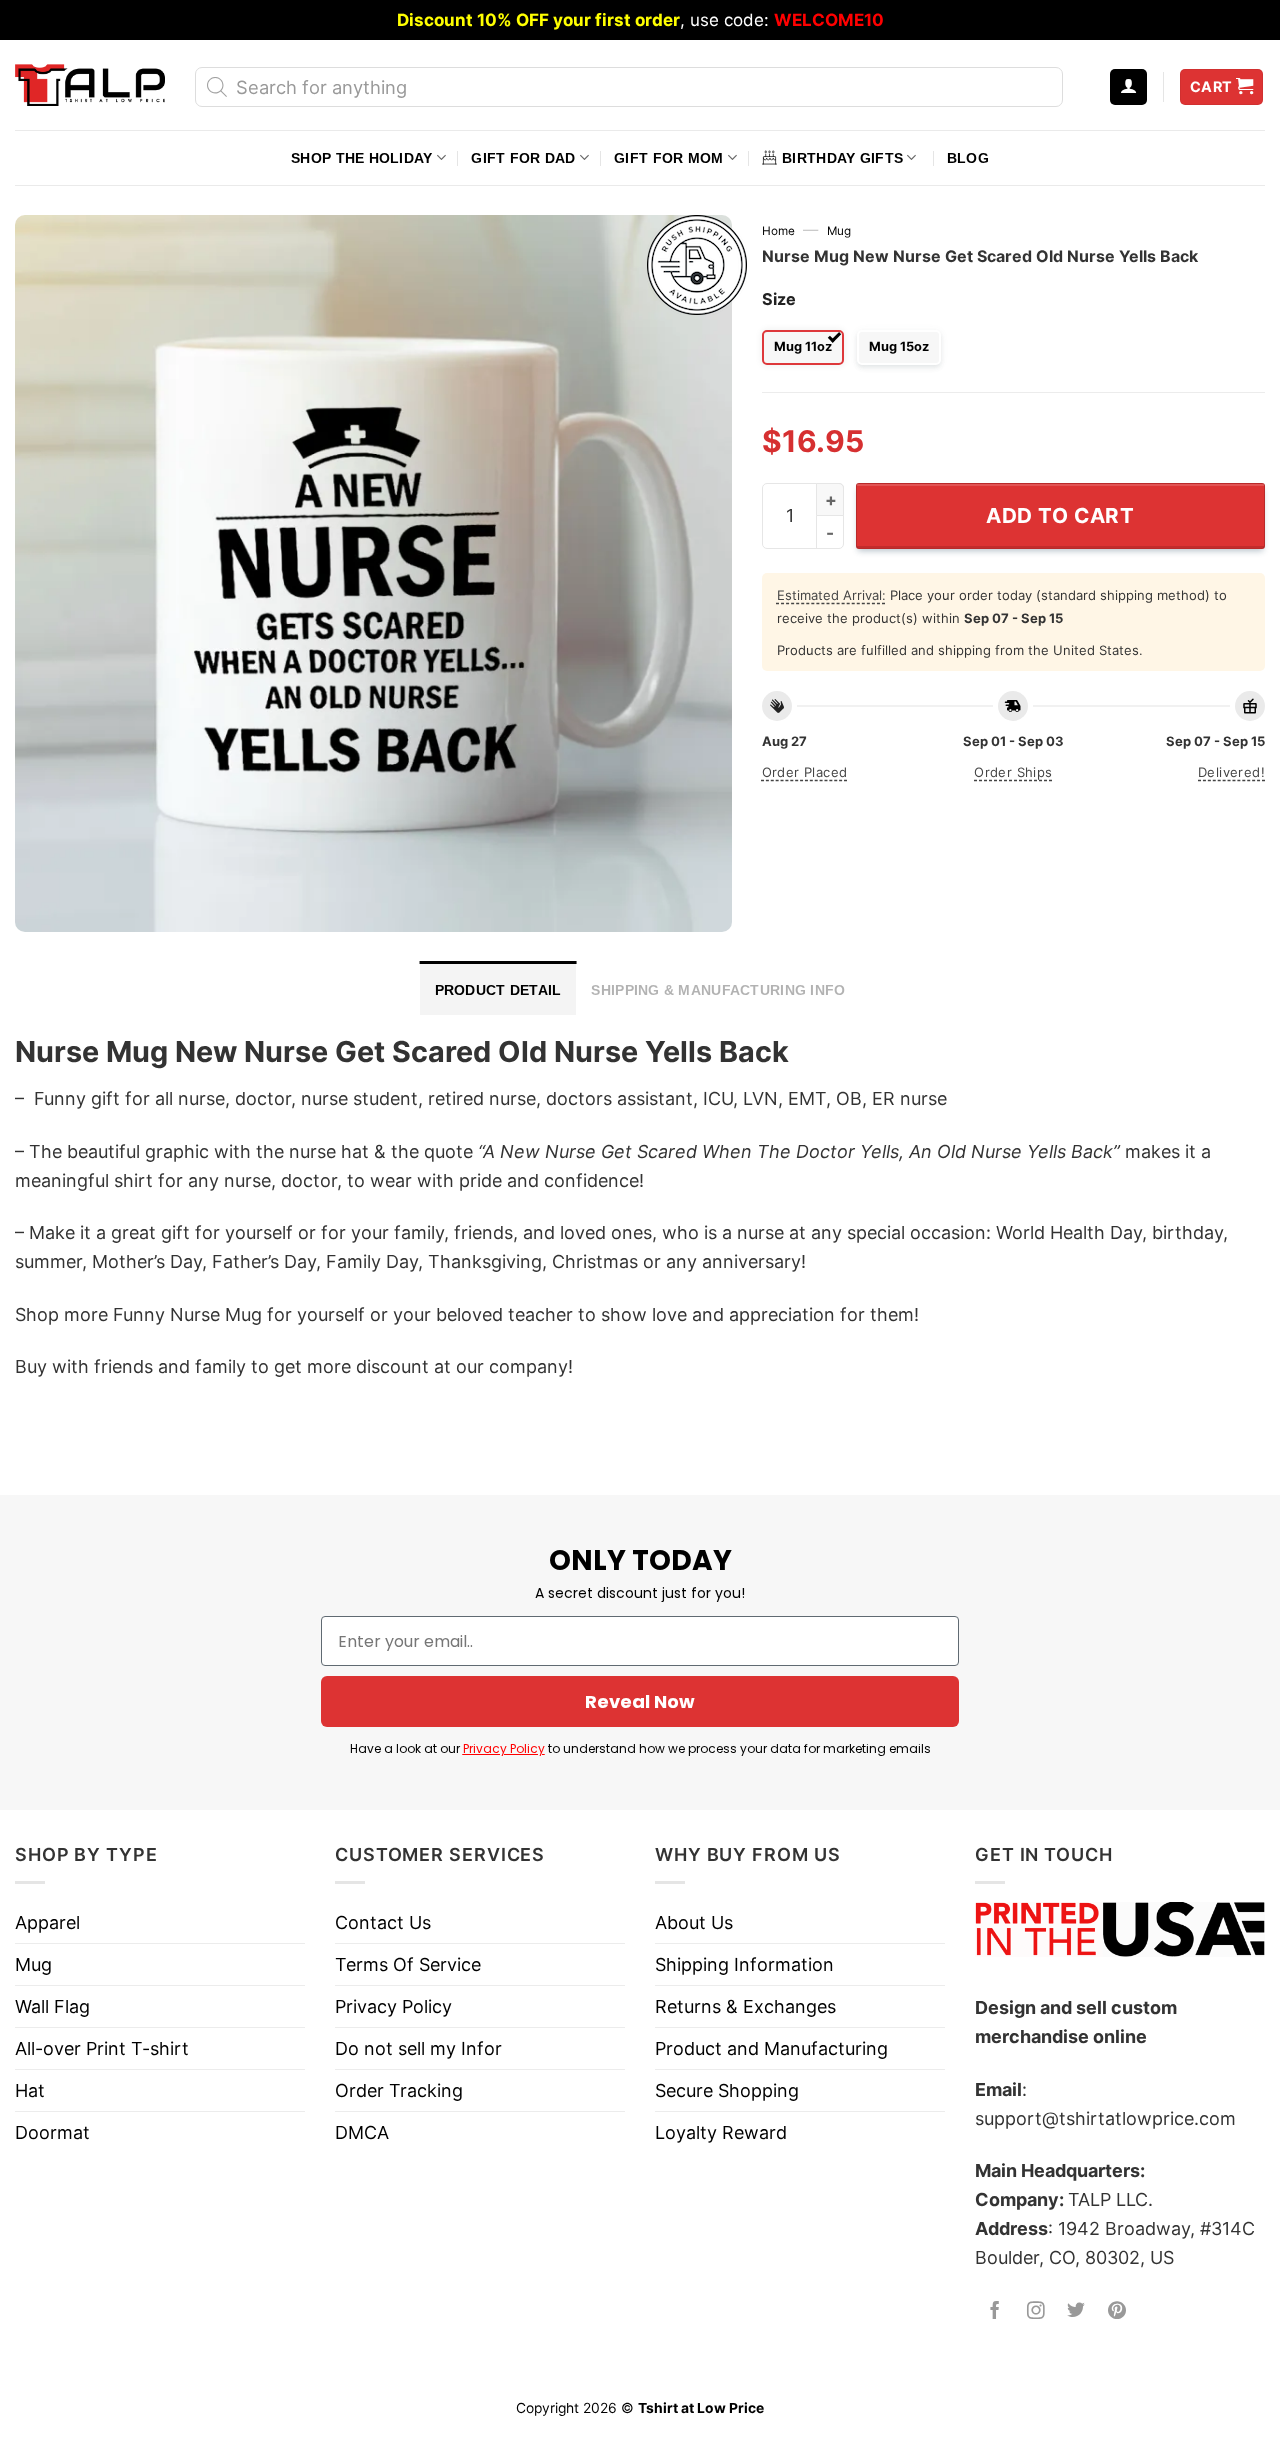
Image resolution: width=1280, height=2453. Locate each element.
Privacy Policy (504, 1748)
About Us (694, 1922)
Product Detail (498, 990)
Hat (30, 2090)
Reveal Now (640, 1701)
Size (779, 299)
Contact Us (383, 1922)
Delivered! (1231, 772)
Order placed (805, 772)
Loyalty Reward (721, 2132)
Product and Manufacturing (771, 2048)
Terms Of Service (408, 1964)
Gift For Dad (523, 158)
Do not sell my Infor (418, 2048)
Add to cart (1060, 515)
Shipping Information (744, 1964)
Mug (839, 231)
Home (778, 231)
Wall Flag (52, 2006)
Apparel (47, 1922)
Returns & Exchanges (745, 2006)
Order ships (1013, 772)
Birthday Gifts (842, 158)
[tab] (498, 988)
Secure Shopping (727, 2090)
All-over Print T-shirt (102, 2048)
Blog (968, 158)
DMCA (362, 2132)
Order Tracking (399, 2090)
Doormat (52, 2132)
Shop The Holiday (361, 158)
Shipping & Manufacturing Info (718, 990)
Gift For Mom (668, 158)
